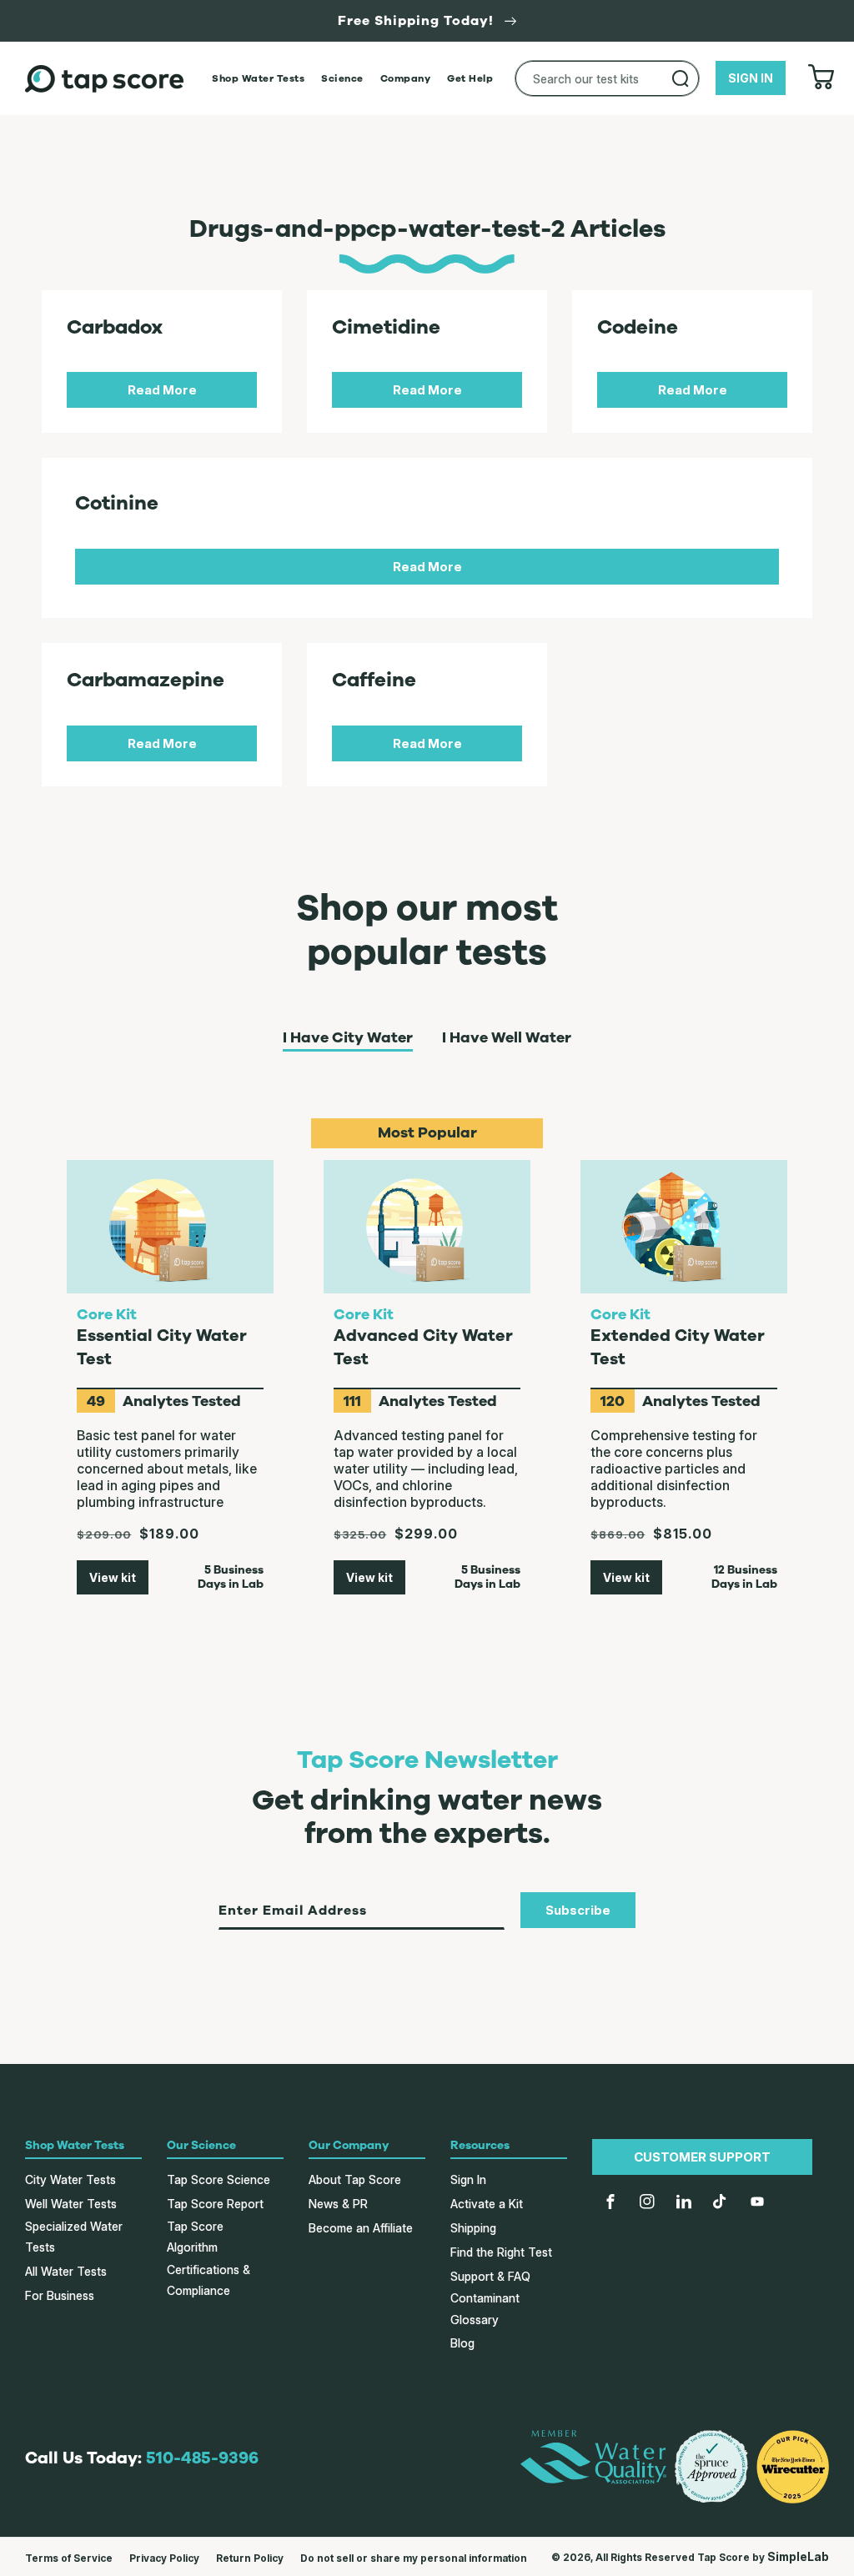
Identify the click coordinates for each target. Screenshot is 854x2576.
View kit (113, 1577)
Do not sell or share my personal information (414, 2558)
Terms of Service (69, 2558)
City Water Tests (70, 2179)
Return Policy (250, 2558)
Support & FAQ (490, 2276)
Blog (462, 2343)
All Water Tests (66, 2271)
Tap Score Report (215, 2204)
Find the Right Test (501, 2252)
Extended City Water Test (678, 1347)
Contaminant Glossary (485, 2308)
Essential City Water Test (162, 1347)
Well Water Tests (71, 2204)
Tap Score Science (219, 2179)
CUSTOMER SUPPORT (702, 2157)
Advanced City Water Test (423, 1347)
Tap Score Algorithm (195, 2237)
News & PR (338, 2204)
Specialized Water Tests (74, 2237)
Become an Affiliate (361, 2228)
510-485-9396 (202, 2458)
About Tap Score (355, 2179)
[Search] (681, 78)
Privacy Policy (164, 2558)
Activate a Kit (487, 2204)
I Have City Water (348, 1038)
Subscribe (578, 1910)
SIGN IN (751, 78)
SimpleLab (798, 2556)
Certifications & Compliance (208, 2280)
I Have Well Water (507, 1038)
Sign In (468, 2179)
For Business (60, 2295)
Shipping (473, 2228)
